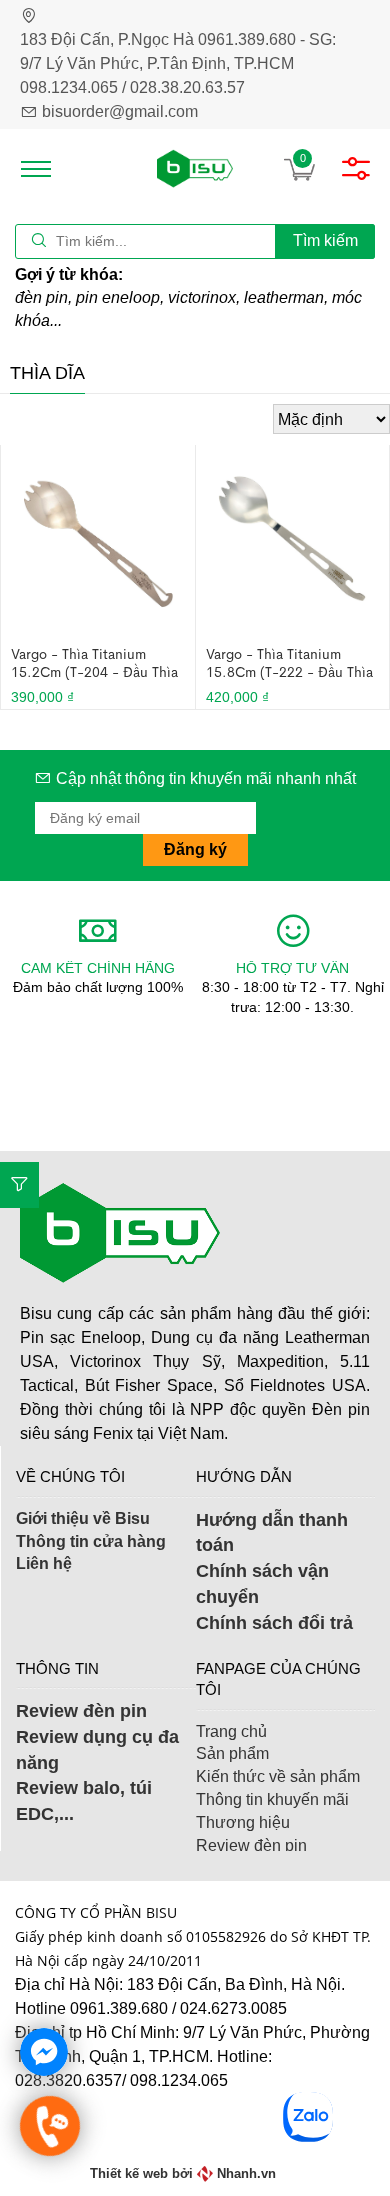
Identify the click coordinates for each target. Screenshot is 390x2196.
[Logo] (195, 169)
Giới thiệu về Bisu (83, 1518)
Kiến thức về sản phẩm (278, 1776)
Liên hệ (44, 1563)
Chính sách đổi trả (274, 1623)
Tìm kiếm (325, 240)
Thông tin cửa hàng (91, 1541)
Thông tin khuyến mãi (272, 1799)
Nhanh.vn (246, 2173)
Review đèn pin (81, 1711)
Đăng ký (195, 849)
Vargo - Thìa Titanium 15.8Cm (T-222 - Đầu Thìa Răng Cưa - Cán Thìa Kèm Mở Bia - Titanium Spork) (289, 662)
